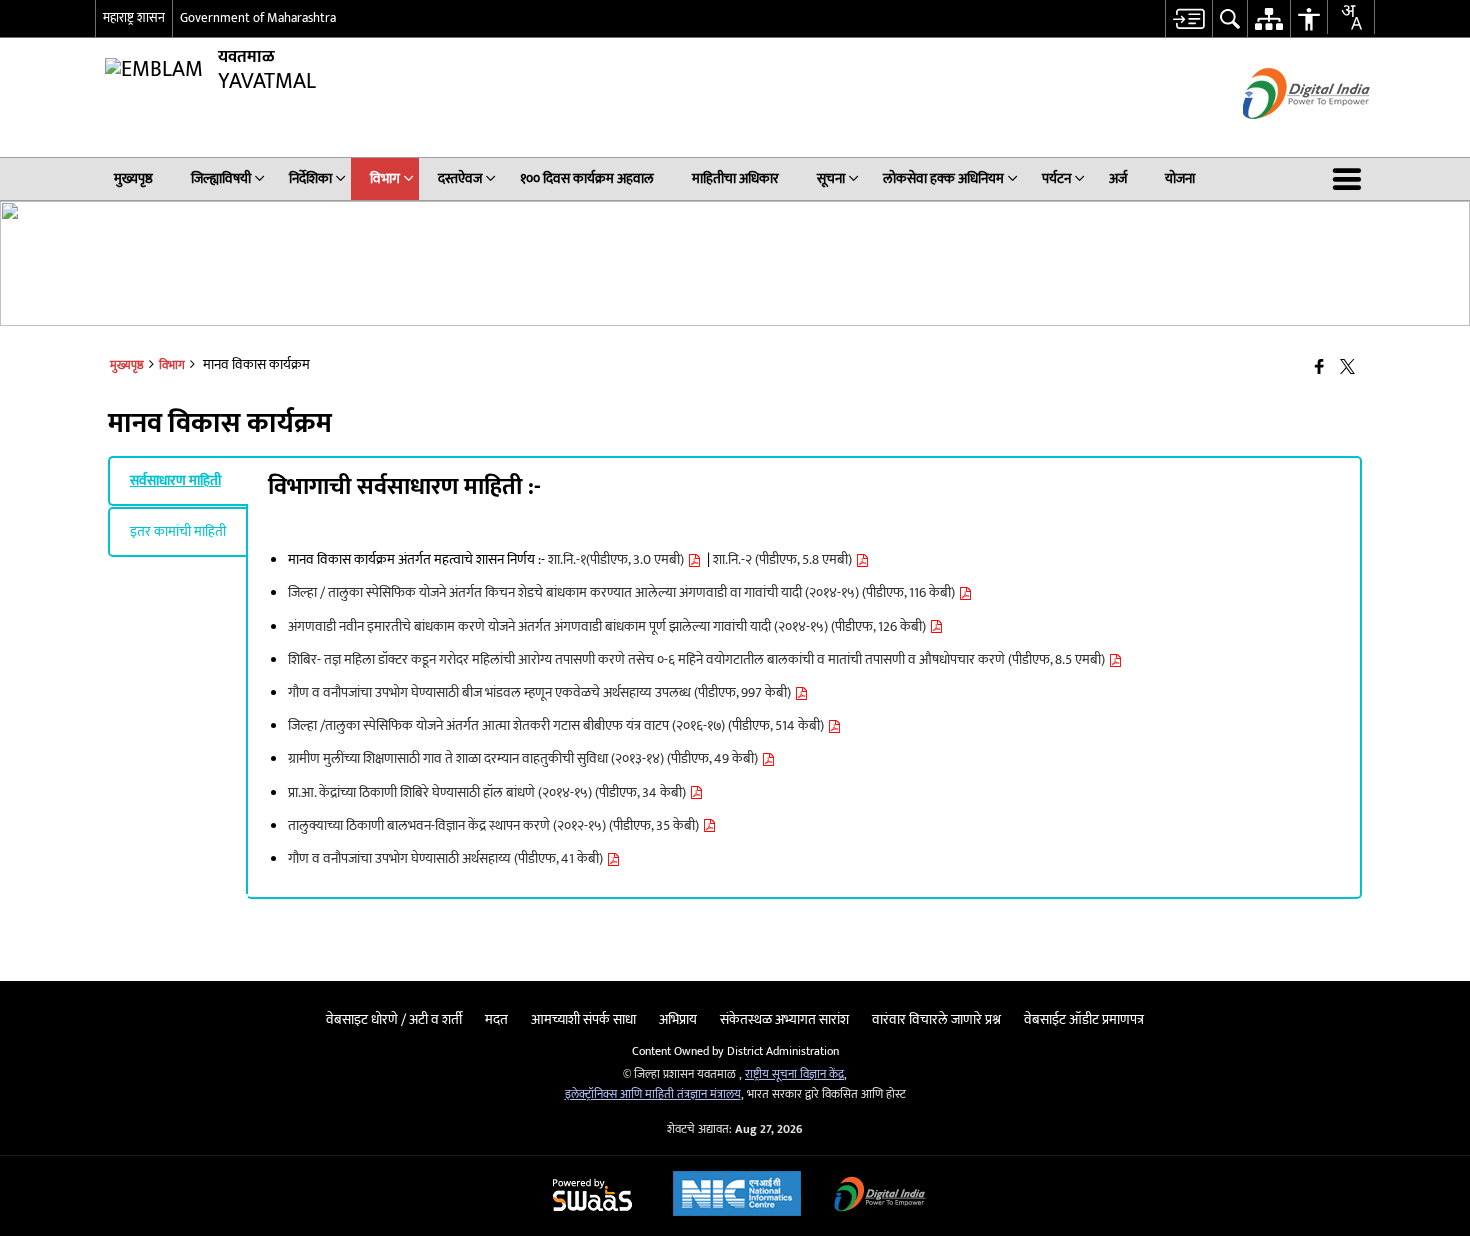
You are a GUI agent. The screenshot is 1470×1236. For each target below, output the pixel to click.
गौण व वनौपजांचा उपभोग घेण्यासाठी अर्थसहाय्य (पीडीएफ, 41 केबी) (447, 858)
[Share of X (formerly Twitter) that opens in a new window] (1347, 368)
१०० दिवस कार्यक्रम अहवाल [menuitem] (587, 178)
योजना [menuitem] (1180, 178)
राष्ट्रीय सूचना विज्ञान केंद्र (794, 1074)
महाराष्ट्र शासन (134, 18)
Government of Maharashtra (258, 18)
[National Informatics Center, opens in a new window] (737, 1196)
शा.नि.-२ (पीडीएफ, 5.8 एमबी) (784, 559)
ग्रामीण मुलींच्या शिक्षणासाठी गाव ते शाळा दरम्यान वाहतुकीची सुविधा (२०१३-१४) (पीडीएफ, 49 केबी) (524, 758)
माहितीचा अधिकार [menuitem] (735, 178)
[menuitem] (1188, 18)
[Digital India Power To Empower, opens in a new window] (880, 1196)
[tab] (178, 481)
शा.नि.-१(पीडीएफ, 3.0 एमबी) (617, 559)
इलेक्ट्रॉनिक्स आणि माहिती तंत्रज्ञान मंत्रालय (653, 1094)
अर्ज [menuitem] (1118, 178)
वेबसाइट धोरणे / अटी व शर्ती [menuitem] (394, 1019)
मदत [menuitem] (496, 1019)
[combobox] (1351, 17)
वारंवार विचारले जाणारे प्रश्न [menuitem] (936, 1019)
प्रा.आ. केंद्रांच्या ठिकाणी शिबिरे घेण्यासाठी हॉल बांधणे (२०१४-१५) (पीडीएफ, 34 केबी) (488, 792)
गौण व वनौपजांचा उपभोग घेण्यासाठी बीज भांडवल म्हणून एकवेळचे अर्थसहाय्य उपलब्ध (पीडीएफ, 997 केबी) (541, 692)
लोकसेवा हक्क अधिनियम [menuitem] (943, 178)
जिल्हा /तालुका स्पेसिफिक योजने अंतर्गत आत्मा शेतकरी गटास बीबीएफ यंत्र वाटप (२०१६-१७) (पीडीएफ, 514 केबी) (557, 725)
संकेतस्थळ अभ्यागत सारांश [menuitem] (784, 1019)
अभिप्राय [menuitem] (678, 1019)
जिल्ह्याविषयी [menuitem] (221, 178)
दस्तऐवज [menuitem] (460, 178)
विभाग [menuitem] (385, 178)
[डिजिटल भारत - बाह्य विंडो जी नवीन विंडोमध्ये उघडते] (1281, 136)
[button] (1351, 179)
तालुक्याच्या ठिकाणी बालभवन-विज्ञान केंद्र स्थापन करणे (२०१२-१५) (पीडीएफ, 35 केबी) (495, 825)
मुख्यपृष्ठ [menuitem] (133, 178)
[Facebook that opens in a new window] (1319, 368)
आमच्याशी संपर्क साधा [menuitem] (583, 1019)
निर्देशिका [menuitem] (310, 178)
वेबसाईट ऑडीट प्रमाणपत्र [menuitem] (1084, 1019)
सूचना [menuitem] (831, 178)
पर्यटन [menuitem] (1056, 178)
